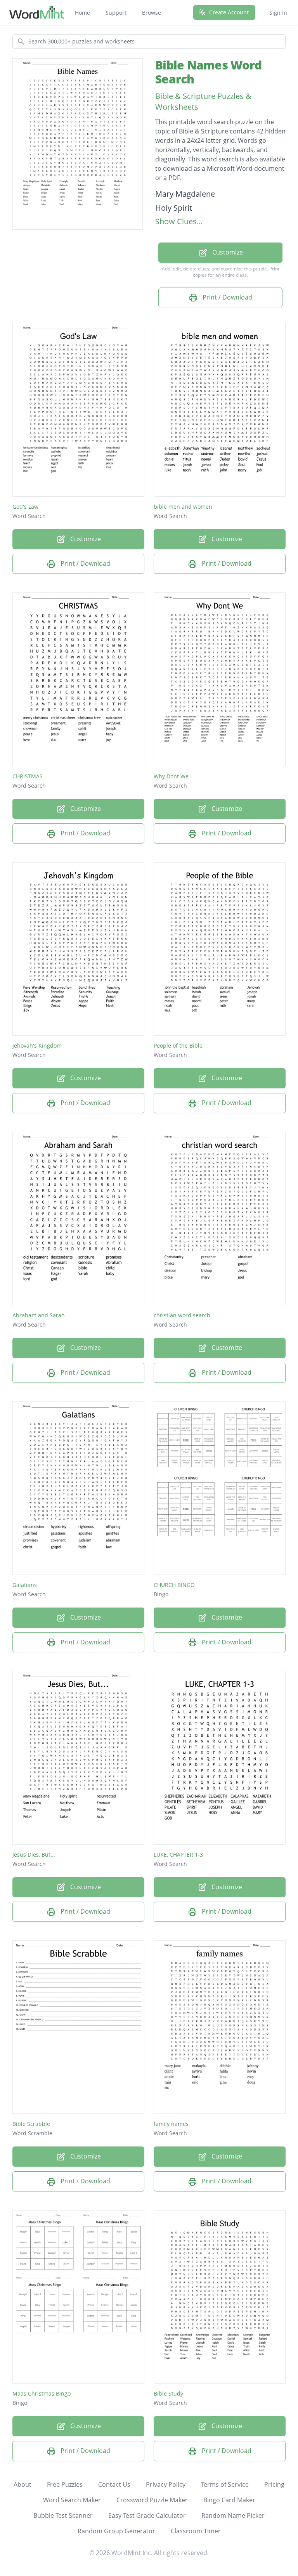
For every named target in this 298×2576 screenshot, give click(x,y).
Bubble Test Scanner (63, 2515)
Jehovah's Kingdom (37, 1045)
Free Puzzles (65, 2484)
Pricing (274, 2484)
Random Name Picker (233, 2515)
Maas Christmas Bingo (42, 2393)
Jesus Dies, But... (34, 1854)
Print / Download (227, 297)
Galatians (25, 1585)
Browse (152, 13)
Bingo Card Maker (229, 2500)
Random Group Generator (116, 2531)
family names (171, 2124)
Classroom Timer (196, 2531)
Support (116, 13)
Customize (227, 252)
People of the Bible (178, 1045)
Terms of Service (225, 2484)
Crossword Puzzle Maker (152, 2500)
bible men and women (183, 507)
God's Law (25, 507)
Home (82, 13)
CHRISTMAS (28, 776)
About (23, 2484)
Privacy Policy (166, 2484)
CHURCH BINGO (174, 1585)
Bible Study (168, 2393)
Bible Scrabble (31, 2124)
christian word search (182, 1315)
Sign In (278, 13)
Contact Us (114, 2484)
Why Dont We (171, 776)
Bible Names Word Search (208, 72)
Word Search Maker (72, 2500)
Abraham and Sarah (39, 1315)
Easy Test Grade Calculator (147, 2515)
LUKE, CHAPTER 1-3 (178, 1854)
